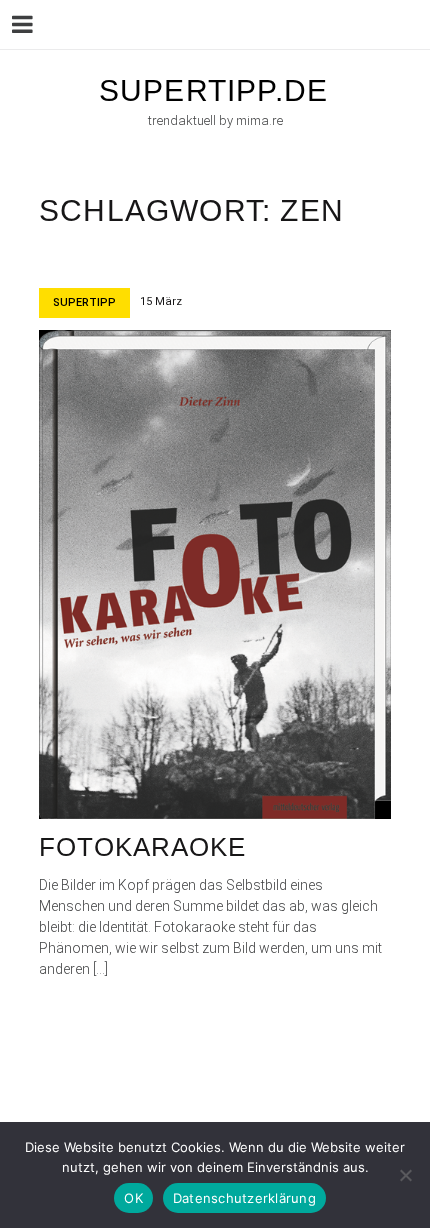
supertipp (84, 302)
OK (133, 1198)
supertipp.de (213, 90)
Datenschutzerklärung (244, 1198)
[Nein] (405, 1175)
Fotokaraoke (142, 847)
